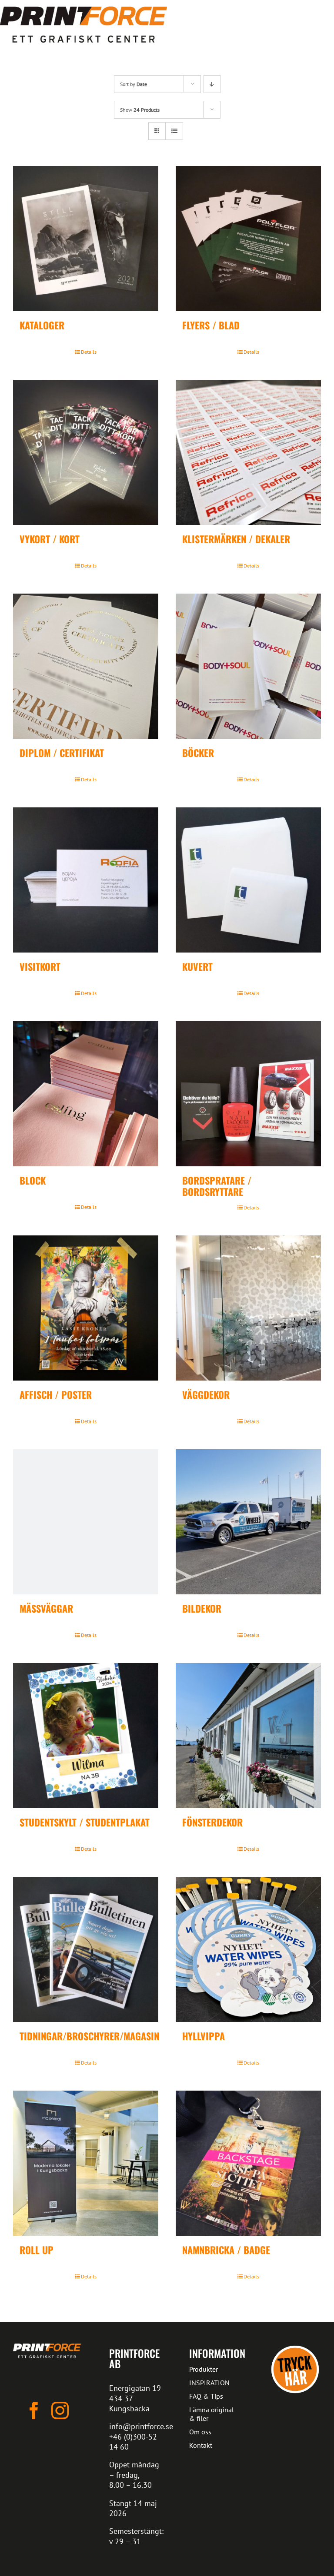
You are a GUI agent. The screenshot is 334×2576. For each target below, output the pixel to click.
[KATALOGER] (86, 239)
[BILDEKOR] (248, 1522)
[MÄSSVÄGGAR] (86, 1522)
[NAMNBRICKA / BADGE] (248, 2163)
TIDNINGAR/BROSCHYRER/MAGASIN (89, 2036)
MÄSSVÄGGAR (46, 1608)
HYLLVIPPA (204, 2036)
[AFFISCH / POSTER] (86, 1308)
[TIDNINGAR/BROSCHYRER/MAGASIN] (86, 1949)
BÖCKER (198, 753)
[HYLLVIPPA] (248, 1949)
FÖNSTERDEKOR (212, 1822)
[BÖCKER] (248, 666)
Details (89, 352)
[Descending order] (212, 84)
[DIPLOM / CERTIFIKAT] (86, 666)
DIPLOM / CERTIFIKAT (62, 753)
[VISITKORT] (86, 880)
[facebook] (34, 2410)
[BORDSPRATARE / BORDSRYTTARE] (248, 1094)
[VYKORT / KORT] (86, 452)
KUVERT (197, 966)
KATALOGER (42, 325)
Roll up (37, 2250)
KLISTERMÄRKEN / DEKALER (236, 539)
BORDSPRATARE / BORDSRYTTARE (217, 1186)
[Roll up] (86, 2163)
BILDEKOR (202, 1608)
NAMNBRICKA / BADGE (226, 2250)
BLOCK (33, 1180)
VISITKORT (40, 966)
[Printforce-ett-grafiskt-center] (47, 2347)
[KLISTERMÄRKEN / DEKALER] (248, 452)
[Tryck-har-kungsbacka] (295, 2347)
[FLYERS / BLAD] (248, 239)
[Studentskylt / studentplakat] (86, 1736)
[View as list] (174, 131)
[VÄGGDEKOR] (248, 1308)
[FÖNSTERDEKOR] (248, 1736)
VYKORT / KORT (50, 539)
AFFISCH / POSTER (56, 1394)
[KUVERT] (248, 880)
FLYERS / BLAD (211, 325)
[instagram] (60, 2410)
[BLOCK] (86, 1094)
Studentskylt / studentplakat (85, 1822)
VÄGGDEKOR (206, 1394)
